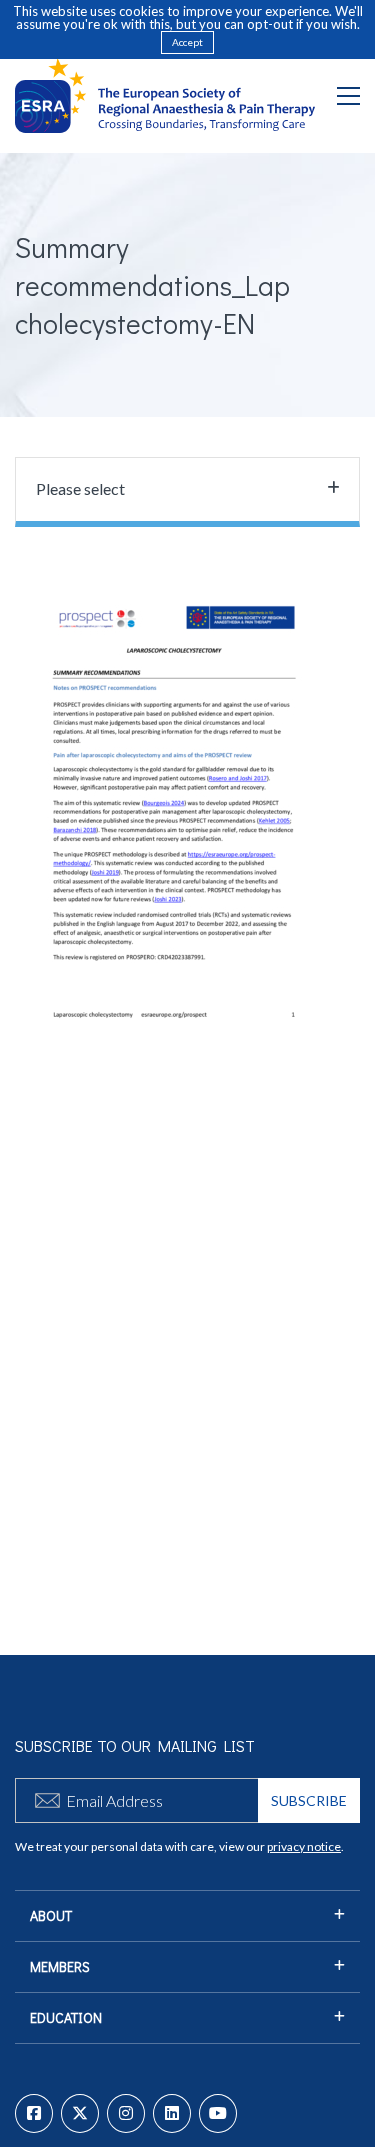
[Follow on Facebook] (34, 2113)
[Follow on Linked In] (172, 2113)
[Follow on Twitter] (80, 2113)
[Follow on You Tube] (218, 2113)
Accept (187, 42)
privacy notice (304, 1846)
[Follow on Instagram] (126, 2113)
